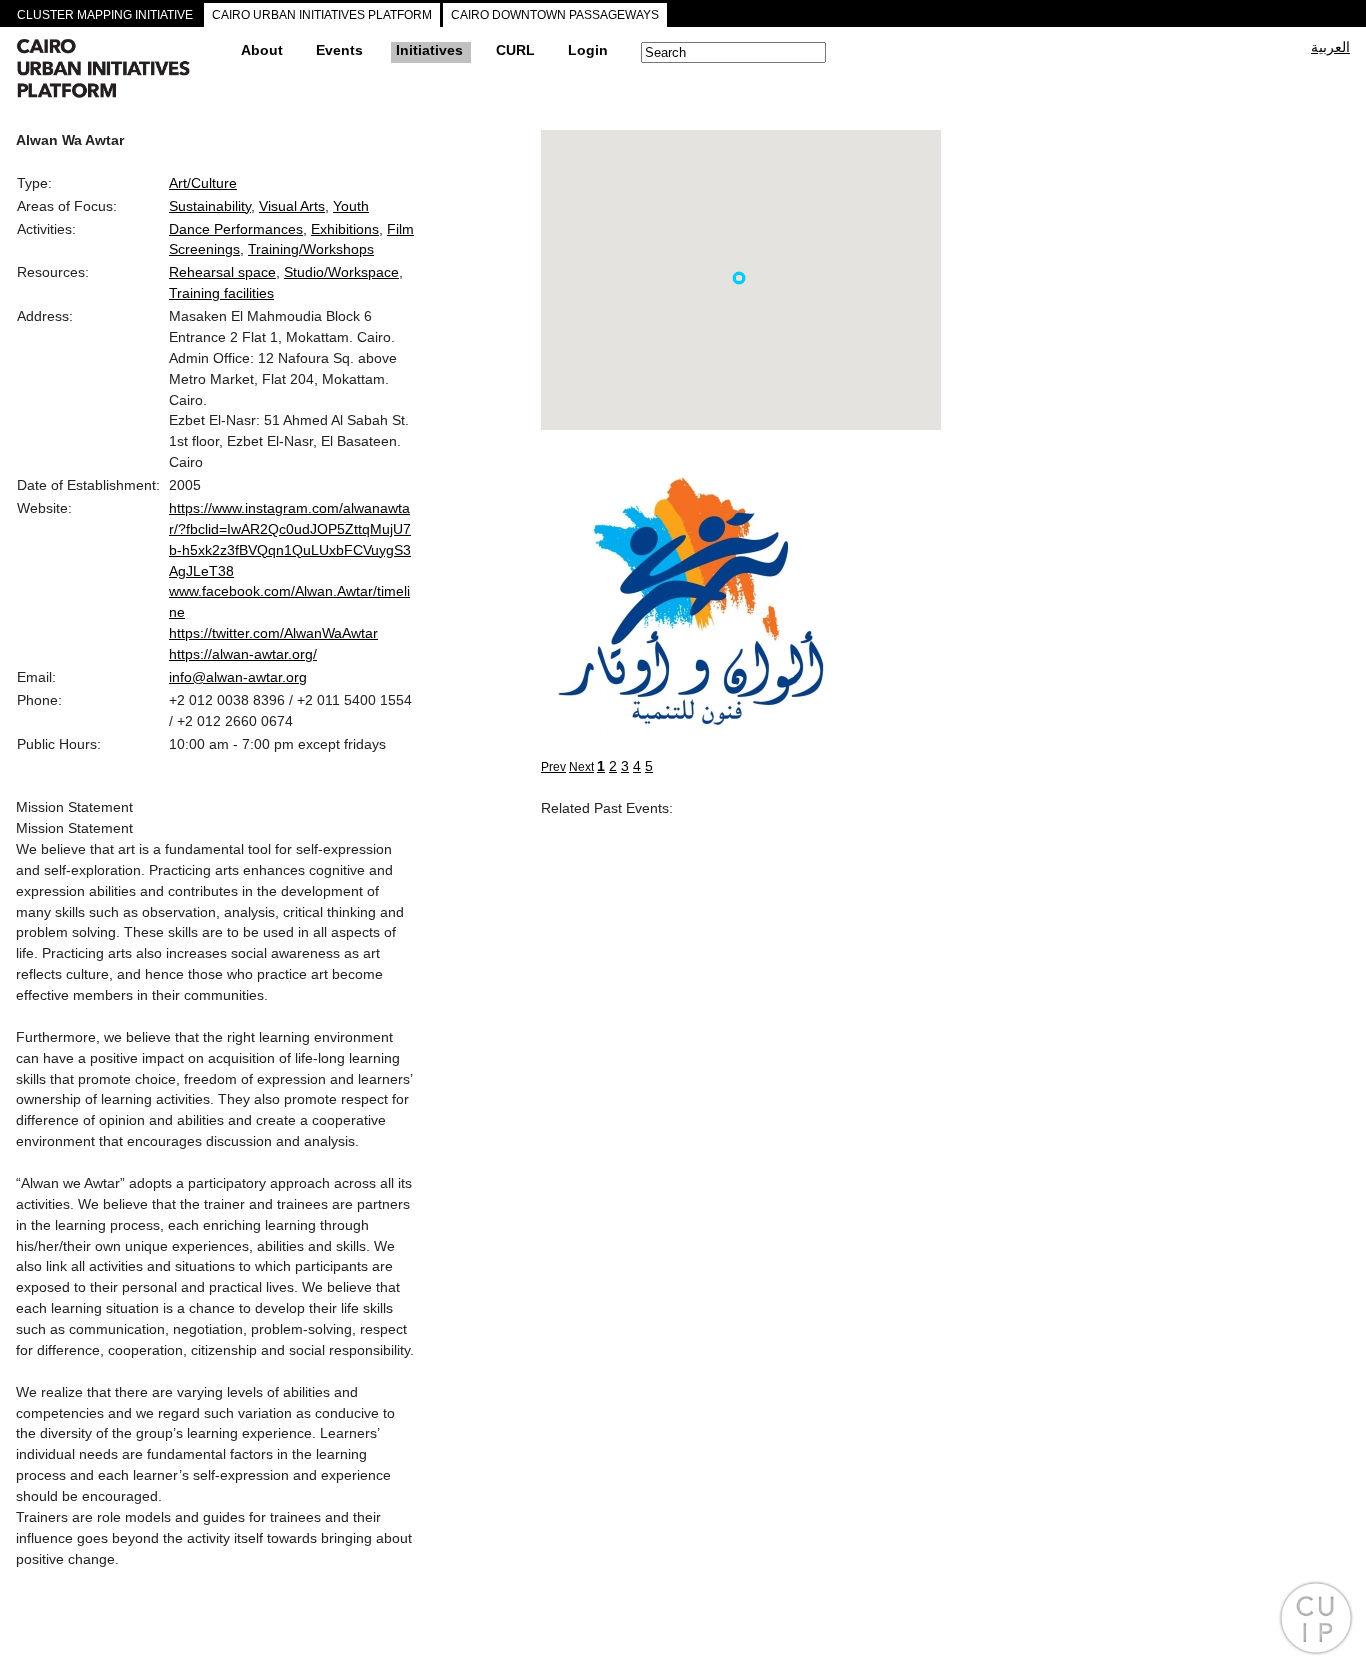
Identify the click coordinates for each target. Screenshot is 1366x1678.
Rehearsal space (222, 272)
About (262, 50)
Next (581, 767)
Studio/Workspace (341, 272)
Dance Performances (236, 229)
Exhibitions (345, 229)
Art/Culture (203, 183)
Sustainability (210, 206)
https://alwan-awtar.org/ (243, 654)
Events (339, 50)
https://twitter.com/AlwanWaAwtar (273, 633)
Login (588, 50)
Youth (351, 206)
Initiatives (429, 50)
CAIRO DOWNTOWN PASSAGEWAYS (555, 15)
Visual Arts (292, 206)
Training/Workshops (311, 249)
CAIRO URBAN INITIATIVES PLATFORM (322, 15)
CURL (515, 50)
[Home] (121, 71)
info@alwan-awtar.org (238, 677)
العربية (1330, 47)
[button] (739, 278)
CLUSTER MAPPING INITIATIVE (105, 15)
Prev (553, 767)
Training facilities (221, 293)
